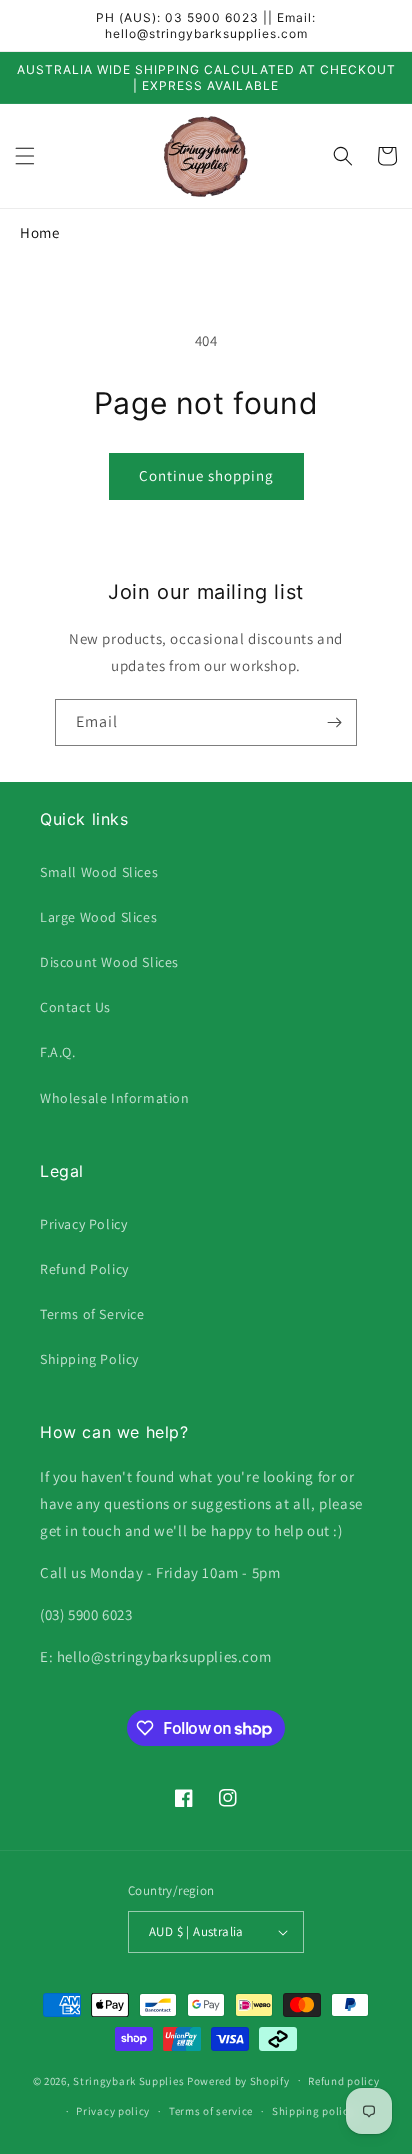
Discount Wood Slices (109, 962)
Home (39, 232)
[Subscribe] (334, 722)
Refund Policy (84, 1269)
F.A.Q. (58, 1052)
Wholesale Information (115, 1098)
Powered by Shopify (238, 2080)
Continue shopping (206, 475)
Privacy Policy (83, 1224)
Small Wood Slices (99, 872)
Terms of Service (92, 1314)
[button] (25, 156)
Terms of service (211, 2111)
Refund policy (343, 2081)
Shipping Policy (89, 1359)
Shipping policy (313, 2111)
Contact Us (75, 1007)
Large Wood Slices (98, 917)
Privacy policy (113, 2111)
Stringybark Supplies (128, 2080)
